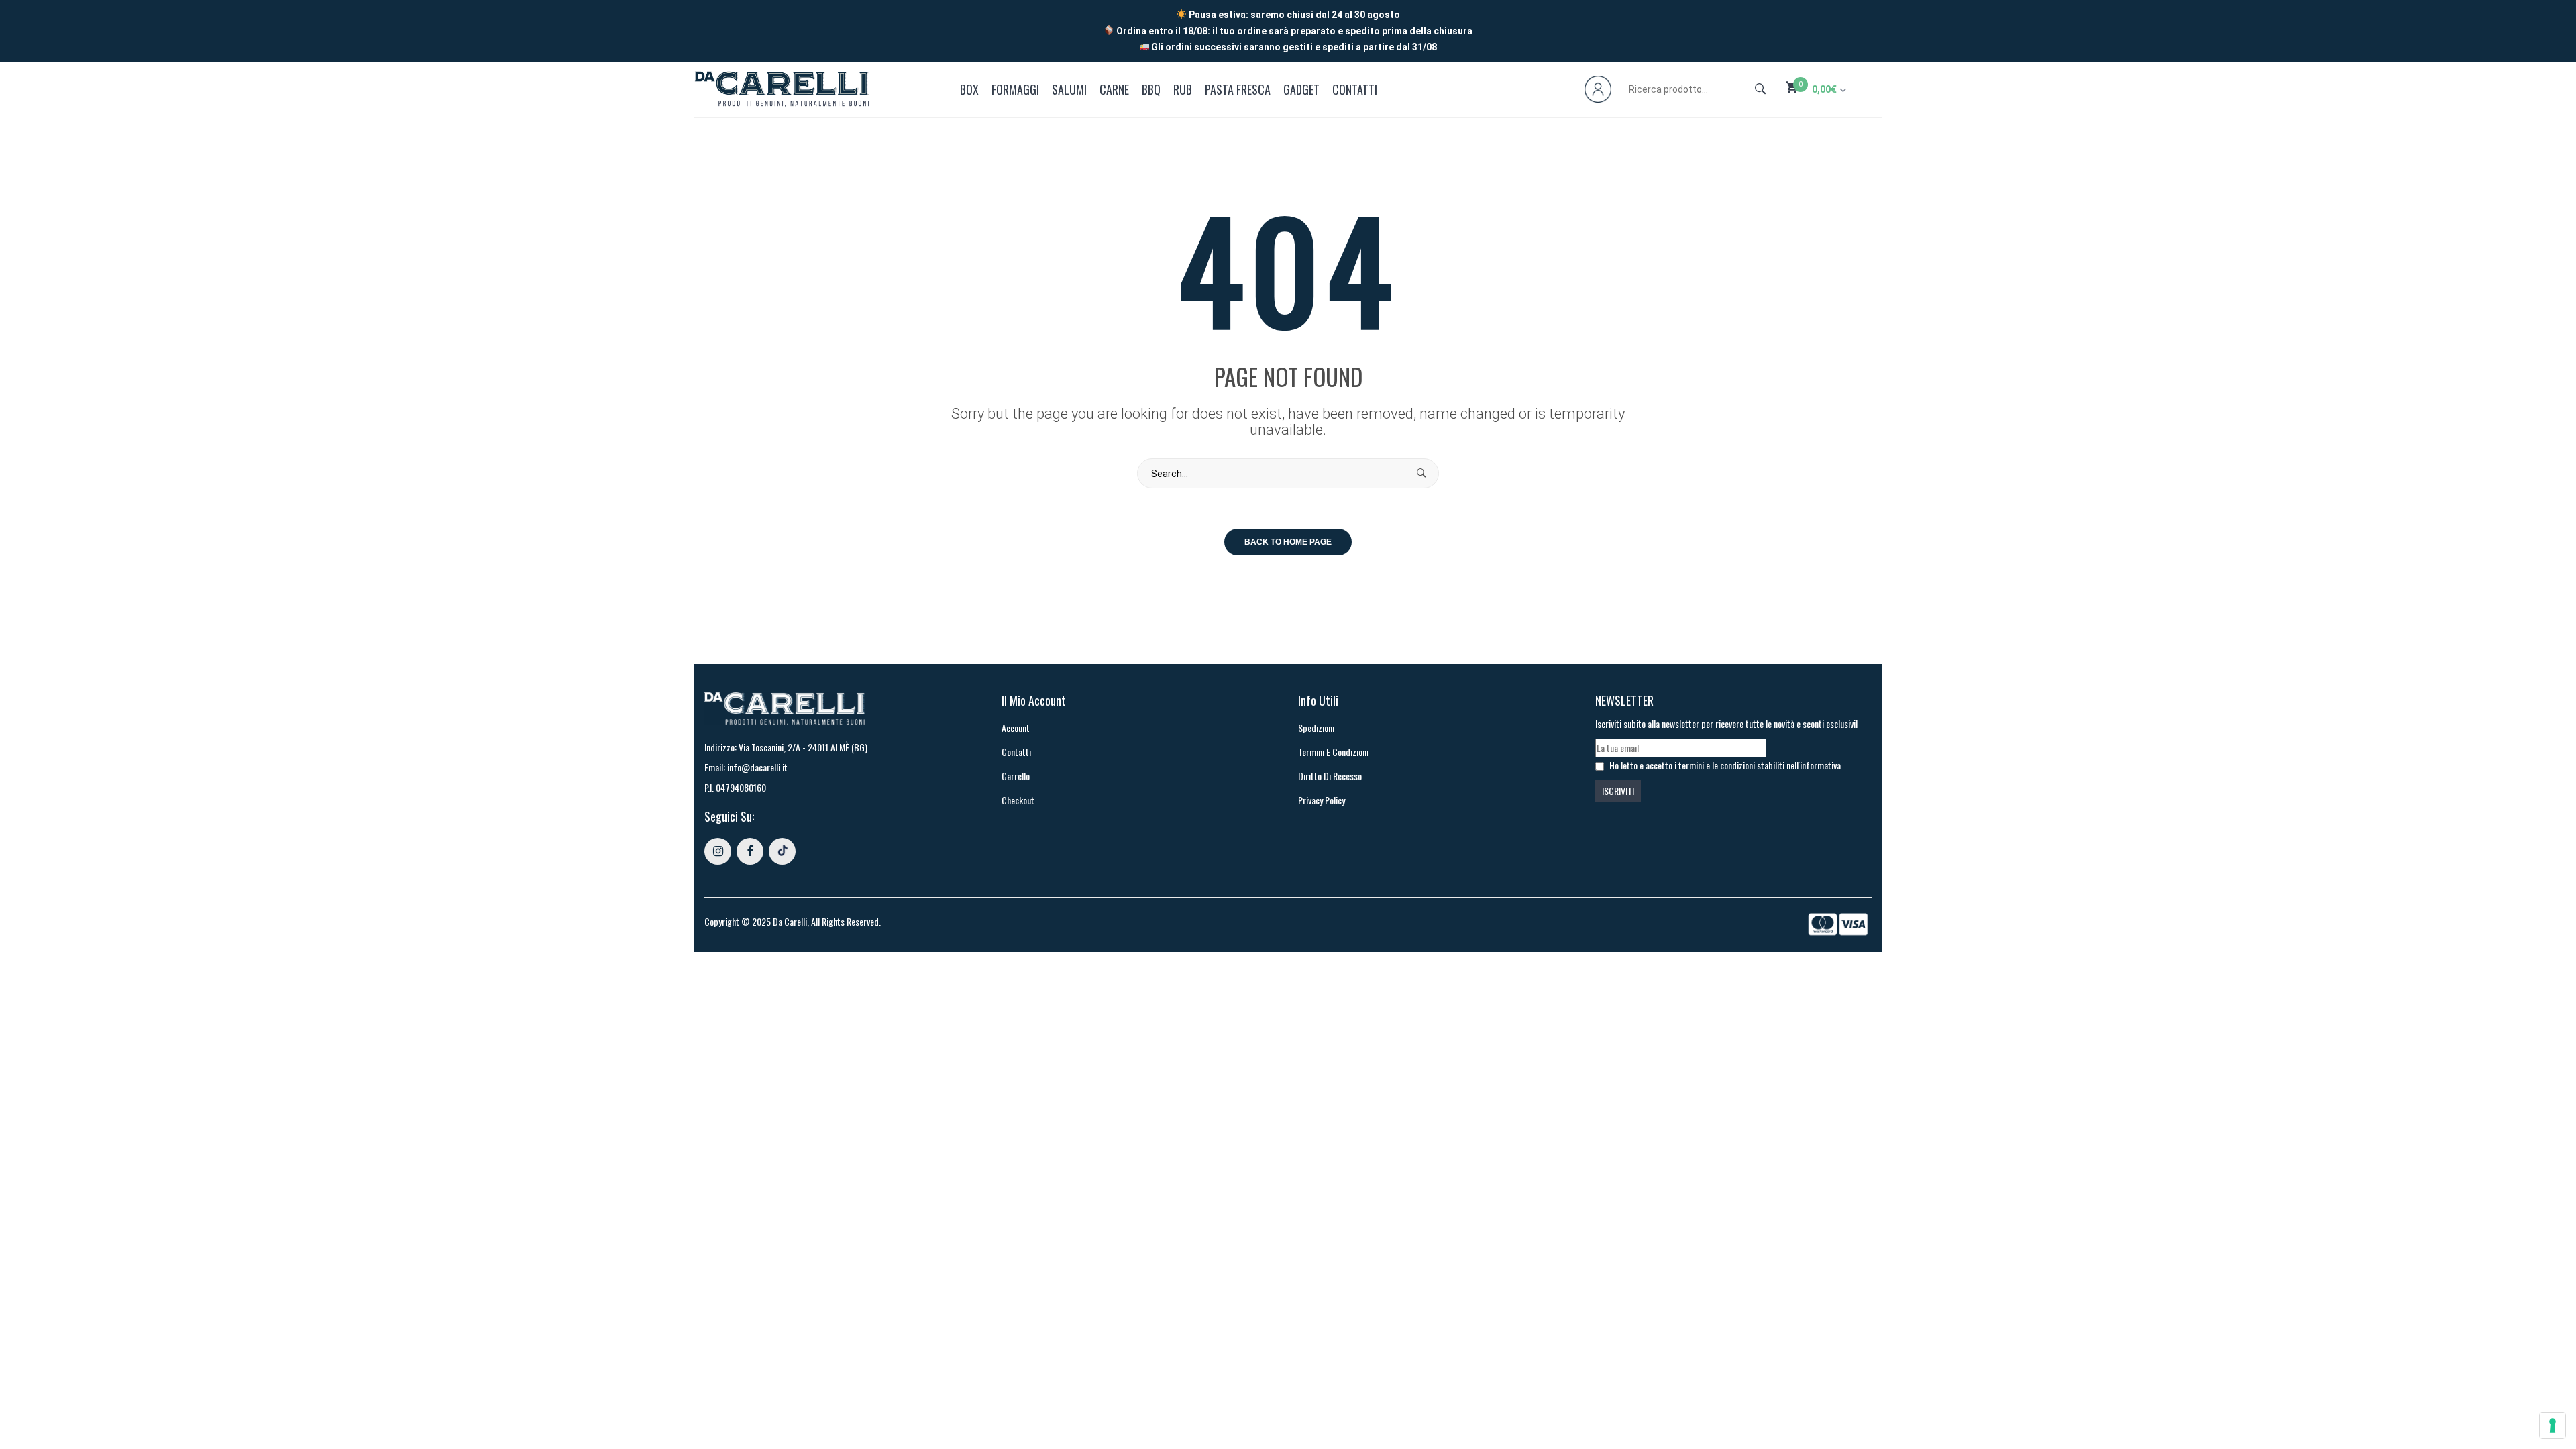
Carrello (1016, 776)
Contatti (1016, 752)
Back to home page (1288, 542)
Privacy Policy (1322, 800)
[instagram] (718, 851)
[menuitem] (972, 89)
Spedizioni (1316, 728)
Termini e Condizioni (1333, 752)
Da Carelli (790, 921)
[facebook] (750, 851)
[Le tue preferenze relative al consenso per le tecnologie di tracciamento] (2553, 1426)
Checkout (1018, 800)
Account (1016, 728)
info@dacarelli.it (757, 767)
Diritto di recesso (1330, 776)
